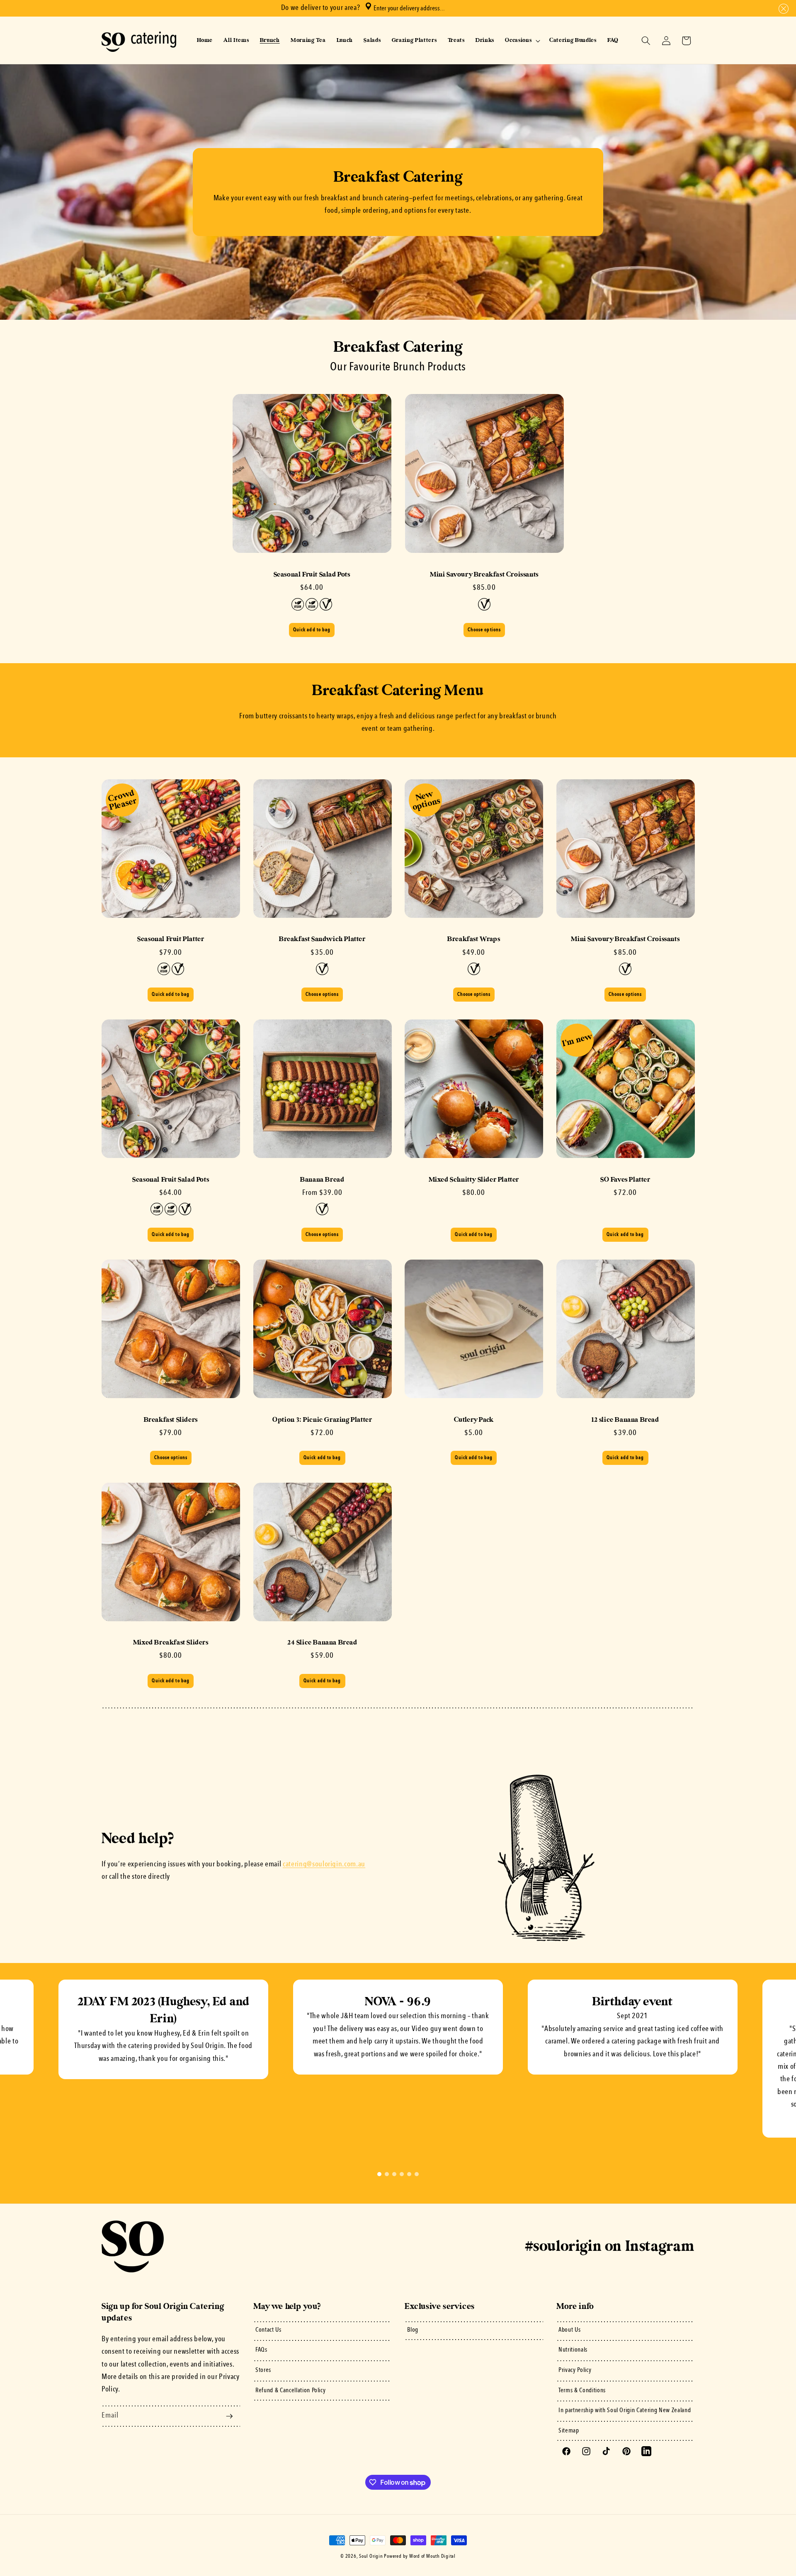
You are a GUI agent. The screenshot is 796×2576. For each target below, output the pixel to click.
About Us (569, 2330)
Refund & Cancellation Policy (290, 2391)
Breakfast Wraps (474, 939)
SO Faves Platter (625, 1180)
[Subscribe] (229, 2416)
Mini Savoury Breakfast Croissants (484, 574)
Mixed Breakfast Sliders (171, 1642)
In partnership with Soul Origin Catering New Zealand (625, 2411)
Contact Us (268, 2330)
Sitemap (569, 2431)
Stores (263, 2370)
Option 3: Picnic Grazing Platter (322, 1420)
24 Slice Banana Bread (322, 1642)
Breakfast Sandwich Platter (322, 939)
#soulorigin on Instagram (610, 2246)
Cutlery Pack (474, 1420)
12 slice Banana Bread (625, 1420)
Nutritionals (573, 2350)
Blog (413, 2330)
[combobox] (440, 8)
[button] (782, 9)
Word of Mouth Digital (432, 2557)
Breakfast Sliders (171, 1420)
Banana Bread (322, 1180)
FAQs (261, 2350)
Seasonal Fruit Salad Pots (312, 574)
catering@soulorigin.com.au (324, 1864)
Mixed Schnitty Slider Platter (474, 1180)
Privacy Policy (575, 2370)
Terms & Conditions (582, 2391)
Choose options (484, 630)
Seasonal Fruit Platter (171, 939)
